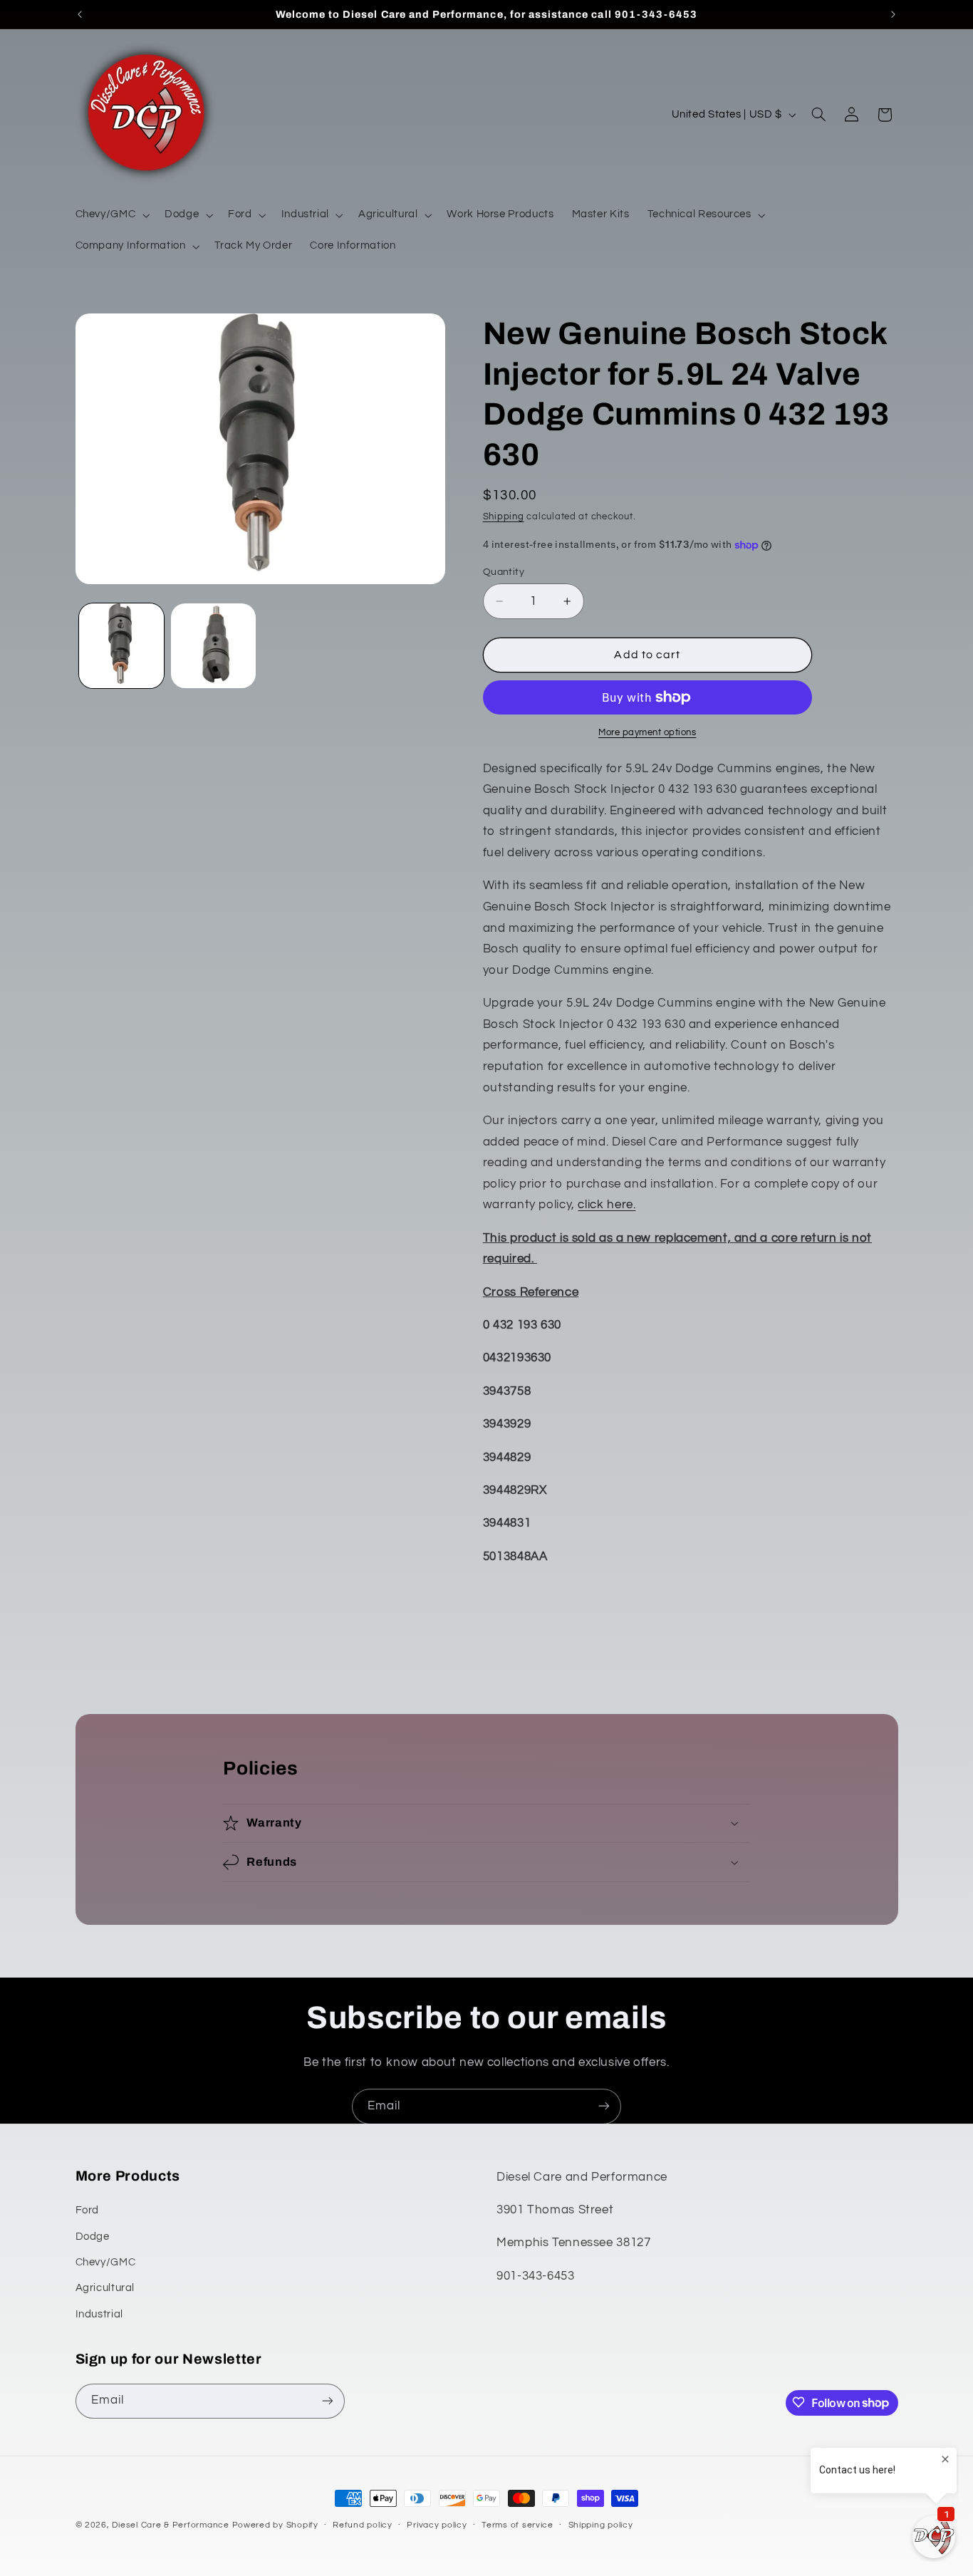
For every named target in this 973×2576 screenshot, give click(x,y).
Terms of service (517, 2526)
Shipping (504, 517)
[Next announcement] (893, 14)
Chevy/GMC (106, 2262)
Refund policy (363, 2526)
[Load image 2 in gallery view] (213, 646)
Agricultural (105, 2289)
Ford (88, 2211)
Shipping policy (601, 2526)
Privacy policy (437, 2526)
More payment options (647, 733)
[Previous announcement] (80, 14)
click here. (607, 1205)
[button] (111, 215)
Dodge (93, 2237)
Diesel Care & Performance (170, 2525)
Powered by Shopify (275, 2525)
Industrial (99, 2314)
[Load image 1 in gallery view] (121, 646)
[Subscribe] (604, 2106)
